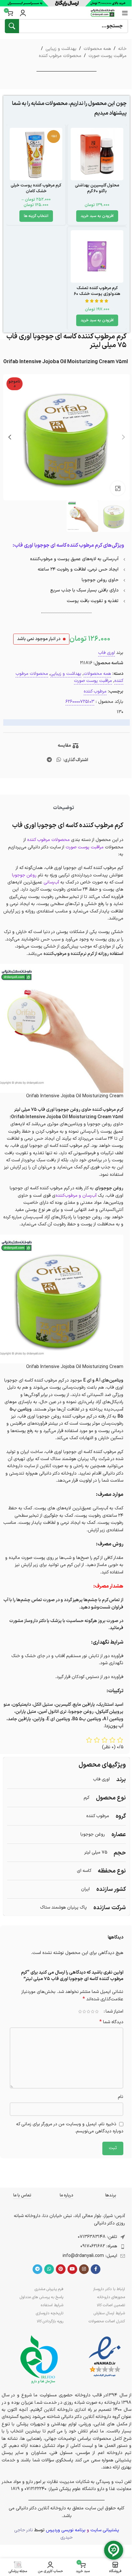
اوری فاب (107, 653)
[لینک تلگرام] (50, 760)
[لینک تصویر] (105, 2357)
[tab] (63, 808)
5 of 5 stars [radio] (80, 2012)
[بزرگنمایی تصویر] (118, 488)
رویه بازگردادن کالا (50, 2321)
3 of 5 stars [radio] (88, 2012)
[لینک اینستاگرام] (84, 2269)
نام (121, 2097)
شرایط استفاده (52, 2305)
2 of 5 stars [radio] (92, 2012)
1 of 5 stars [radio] (97, 2012)
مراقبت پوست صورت (107, 56)
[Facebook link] (96, 2269)
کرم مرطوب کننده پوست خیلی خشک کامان (36, 188)
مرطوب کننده (95, 691)
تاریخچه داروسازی (50, 2313)
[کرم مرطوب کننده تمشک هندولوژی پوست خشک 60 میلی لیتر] (97, 256)
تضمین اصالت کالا (111, 2305)
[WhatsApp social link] (59, 760)
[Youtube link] (72, 2269)
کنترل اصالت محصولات (107, 2321)
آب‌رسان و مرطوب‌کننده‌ (76, 1196)
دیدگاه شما (111, 2022)
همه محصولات (97, 49)
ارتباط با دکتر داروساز (109, 2289)
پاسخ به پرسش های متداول (41, 2297)
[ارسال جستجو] (12, 26)
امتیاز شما (114, 2012)
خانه (122, 49)
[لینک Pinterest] (61, 2269)
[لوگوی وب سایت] (103, 13)
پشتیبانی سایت (105, 2530)
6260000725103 (80, 702)
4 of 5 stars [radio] (84, 2012)
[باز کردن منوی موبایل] (125, 13)
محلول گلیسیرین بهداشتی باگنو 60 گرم (97, 188)
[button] (97, 216)
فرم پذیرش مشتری (49, 2289)
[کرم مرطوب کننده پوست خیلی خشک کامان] (36, 154)
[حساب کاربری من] (23, 13)
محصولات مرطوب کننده (60, 56)
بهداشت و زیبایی (61, 49)
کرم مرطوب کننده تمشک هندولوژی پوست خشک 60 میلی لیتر (97, 294)
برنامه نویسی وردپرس (66, 2530)
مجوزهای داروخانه (111, 2297)
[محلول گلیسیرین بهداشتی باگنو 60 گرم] (97, 154)
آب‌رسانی (51, 882)
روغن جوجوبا (24, 875)
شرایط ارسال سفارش (109, 2313)
